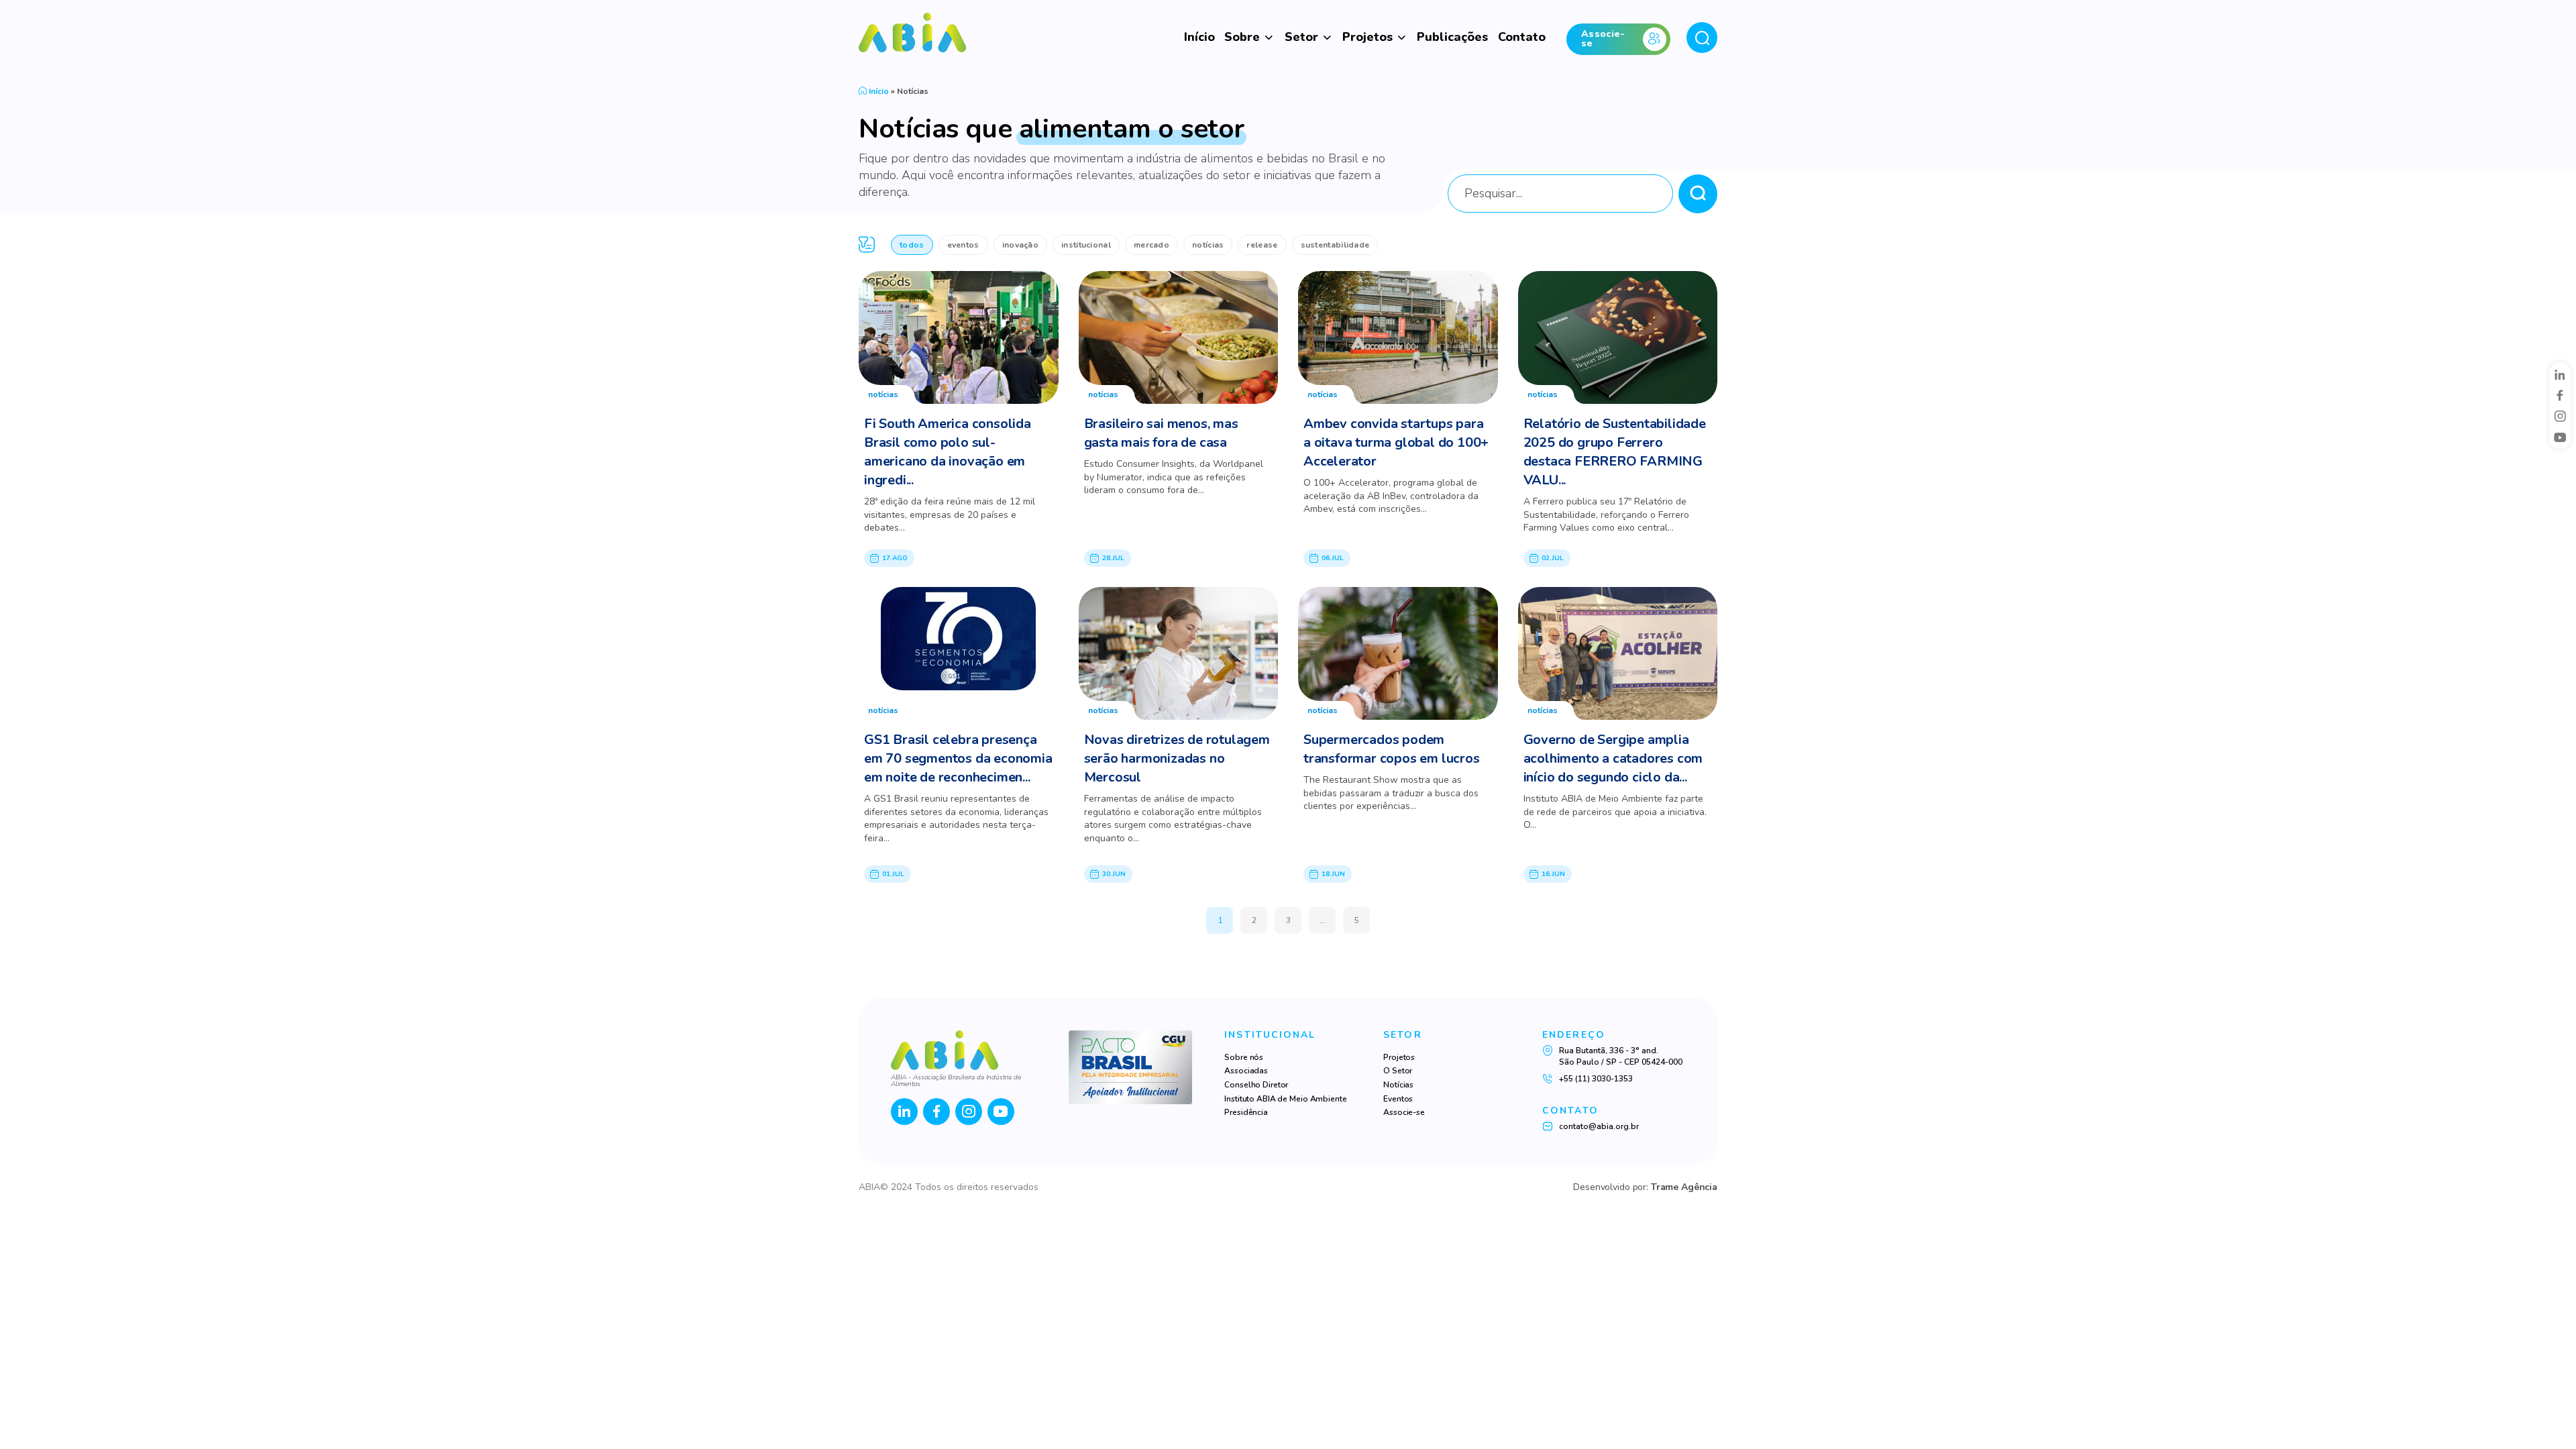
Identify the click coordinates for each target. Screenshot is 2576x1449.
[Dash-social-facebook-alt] (2560, 395)
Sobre (1242, 37)
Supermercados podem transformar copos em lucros (1392, 749)
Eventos (963, 245)
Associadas (1246, 1071)
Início (1199, 37)
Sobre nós (1244, 1057)
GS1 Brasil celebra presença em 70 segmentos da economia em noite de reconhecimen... (958, 758)
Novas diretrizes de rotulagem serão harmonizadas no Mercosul (1177, 758)
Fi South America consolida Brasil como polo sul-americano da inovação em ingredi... (948, 452)
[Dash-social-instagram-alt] (2560, 416)
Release (1262, 245)
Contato (1522, 37)
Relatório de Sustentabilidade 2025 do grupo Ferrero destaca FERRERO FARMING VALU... (1615, 452)
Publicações (1452, 37)
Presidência (1246, 1112)
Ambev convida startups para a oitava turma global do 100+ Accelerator (1396, 442)
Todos (912, 245)
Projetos (1367, 37)
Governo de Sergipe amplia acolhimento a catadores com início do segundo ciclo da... (1613, 758)
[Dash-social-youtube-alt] (2560, 437)
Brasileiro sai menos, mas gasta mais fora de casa (1161, 433)
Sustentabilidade (1335, 245)
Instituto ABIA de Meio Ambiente (1285, 1099)
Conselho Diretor (1256, 1085)
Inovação (1020, 245)
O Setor (1398, 1071)
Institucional (1086, 245)
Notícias (1208, 245)
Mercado (1151, 245)
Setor (1301, 37)
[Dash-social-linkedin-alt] (2560, 374)
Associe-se (1404, 1112)
